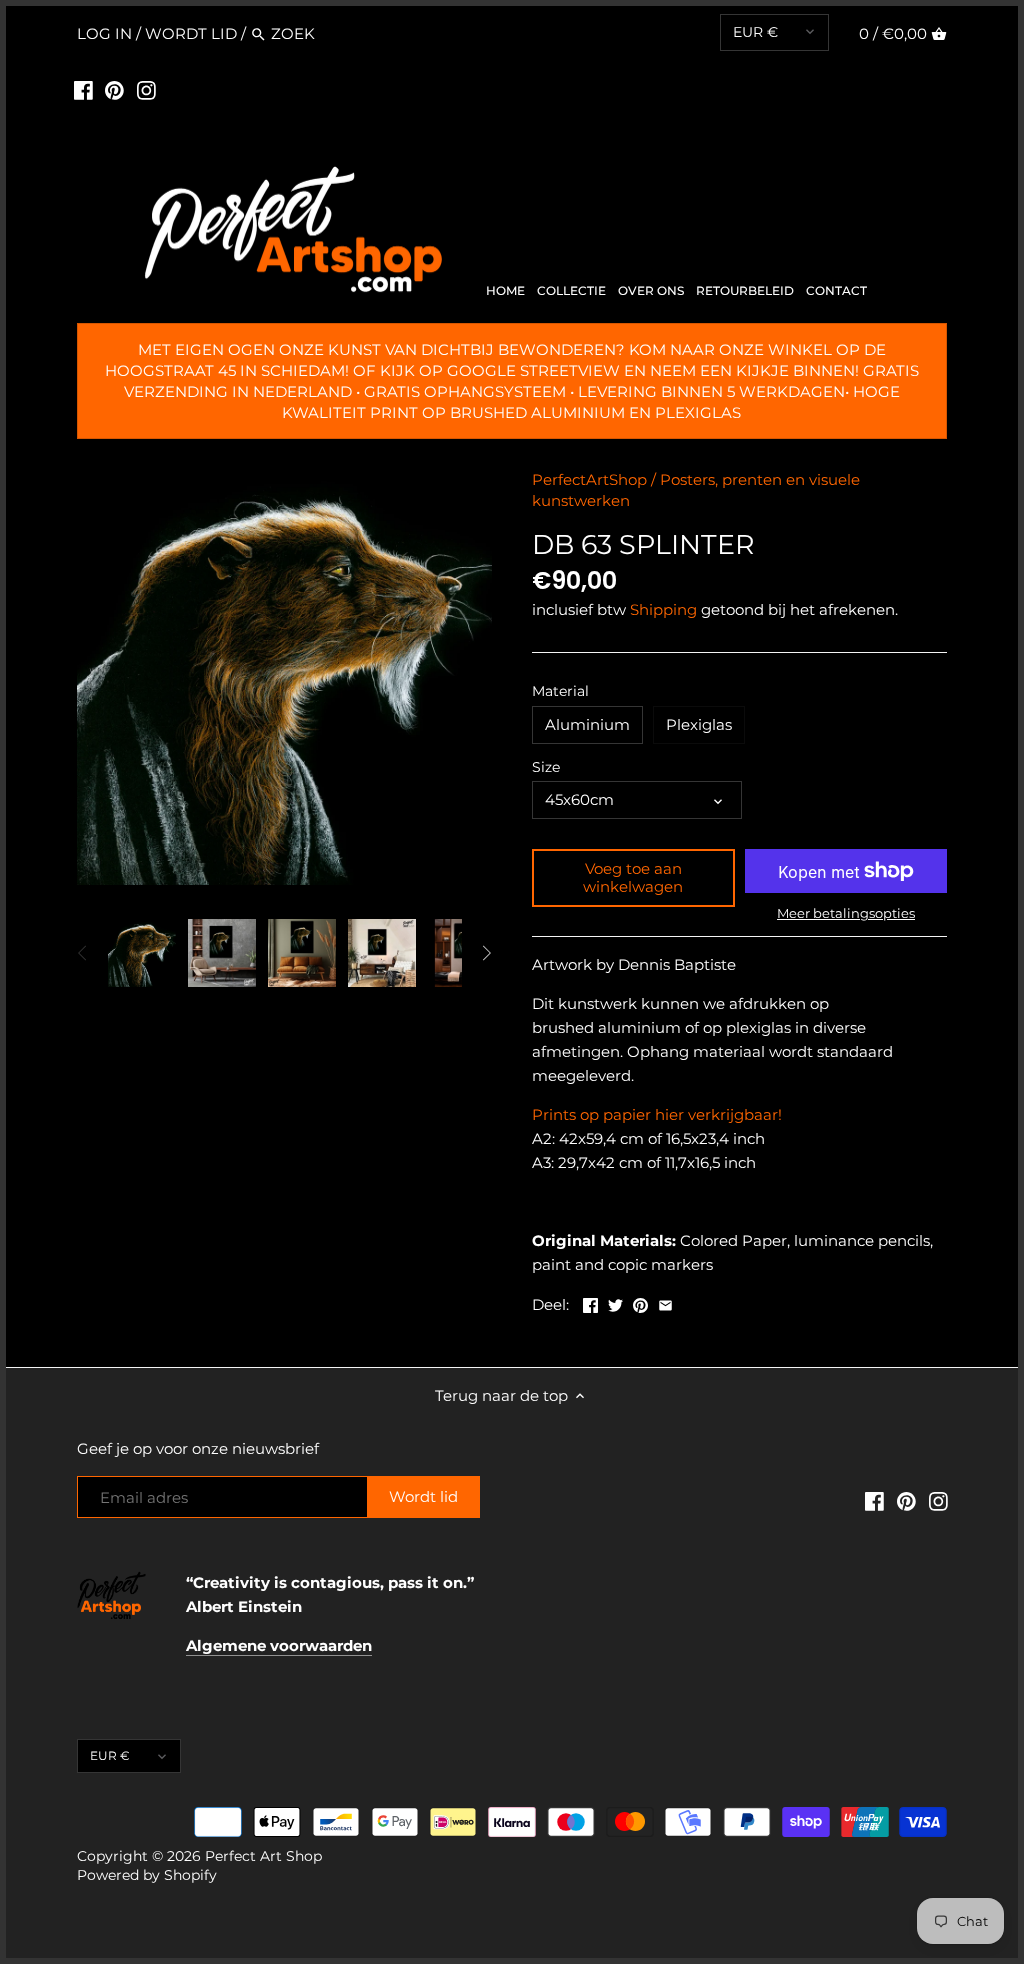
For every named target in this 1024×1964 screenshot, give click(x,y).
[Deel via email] (665, 1302)
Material (560, 691)
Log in (104, 33)
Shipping (663, 609)
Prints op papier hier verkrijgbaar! (657, 1114)
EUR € (755, 32)
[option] (142, 953)
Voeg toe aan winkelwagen (633, 877)
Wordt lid (191, 33)
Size (546, 767)
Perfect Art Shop (263, 1856)
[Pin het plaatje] (640, 1302)
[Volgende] (486, 953)
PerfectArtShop (589, 479)
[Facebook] (83, 90)
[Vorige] (83, 953)
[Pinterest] (114, 90)
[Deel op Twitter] (615, 1302)
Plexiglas (699, 724)
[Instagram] (146, 90)
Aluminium (587, 724)
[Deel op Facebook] (590, 1302)
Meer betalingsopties (846, 913)
